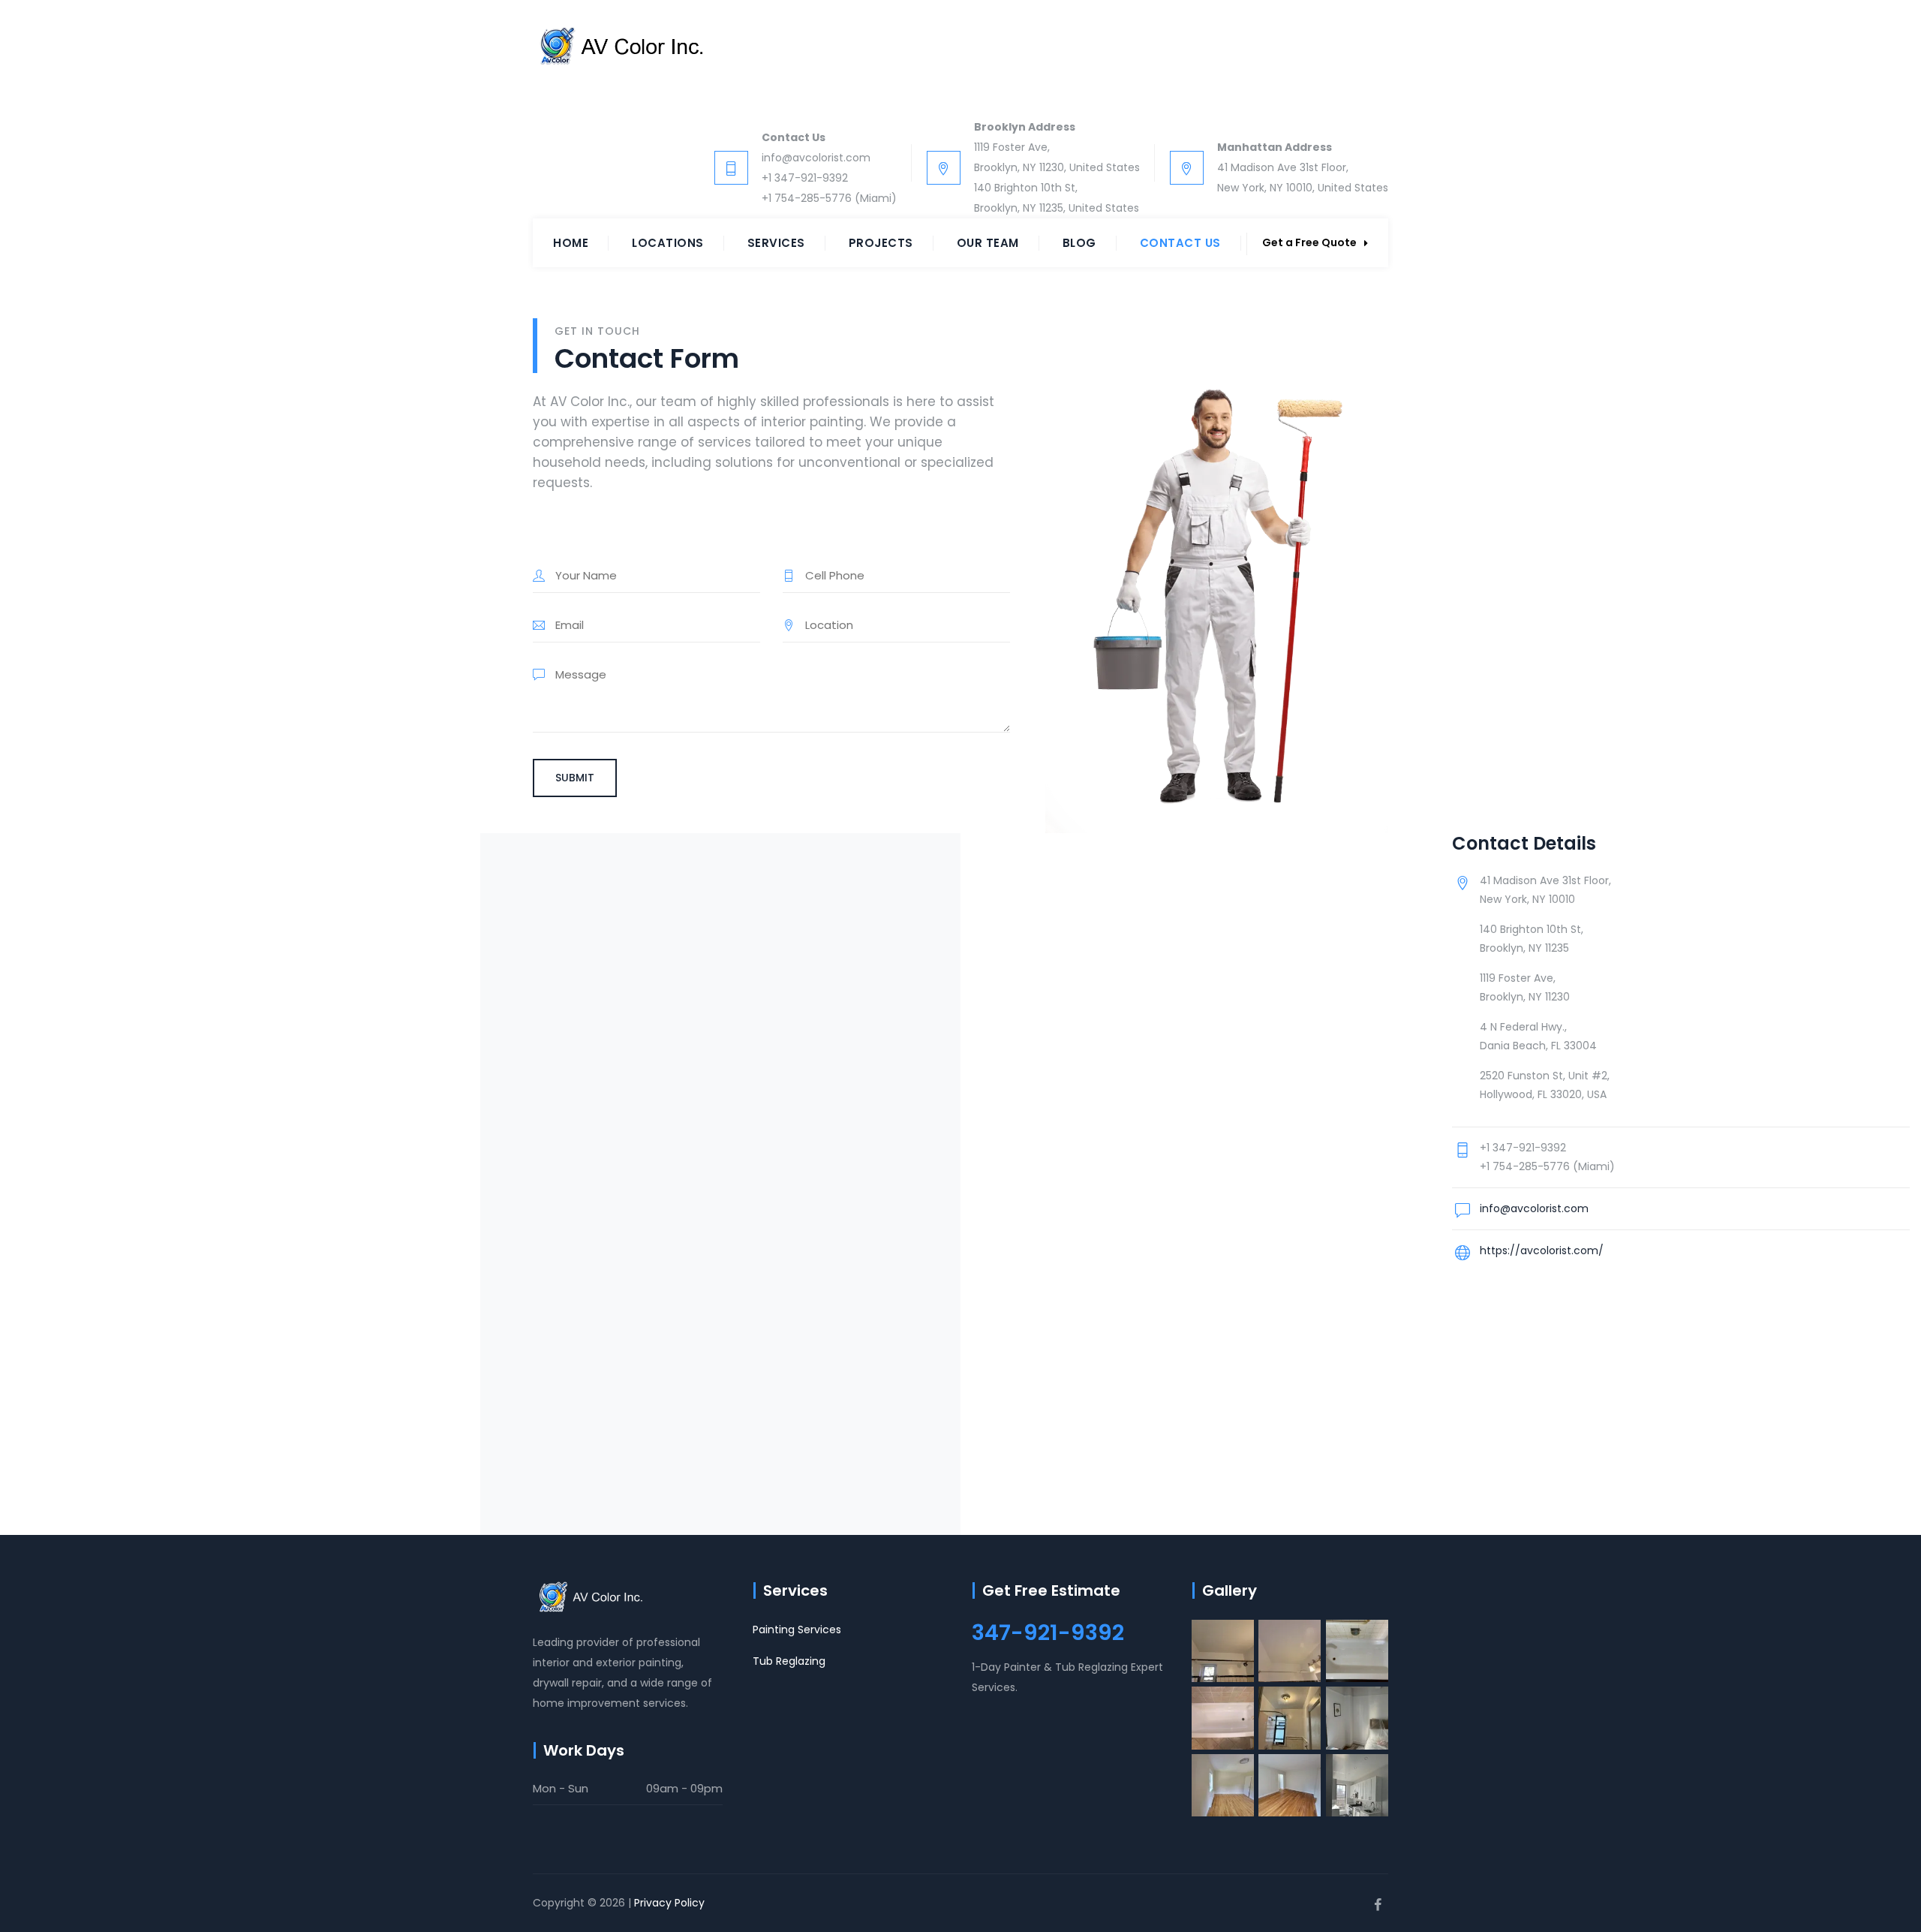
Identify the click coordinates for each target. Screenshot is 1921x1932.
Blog (1079, 243)
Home (571, 243)
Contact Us (1180, 243)
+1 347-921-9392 (805, 178)
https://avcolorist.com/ (1542, 1250)
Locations (668, 243)
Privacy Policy (669, 1903)
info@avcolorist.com (816, 158)
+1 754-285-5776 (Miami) (829, 198)
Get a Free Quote (1309, 242)
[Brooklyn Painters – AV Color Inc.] (618, 47)
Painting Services (797, 1630)
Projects (881, 243)
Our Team (988, 243)
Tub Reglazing (789, 1661)
